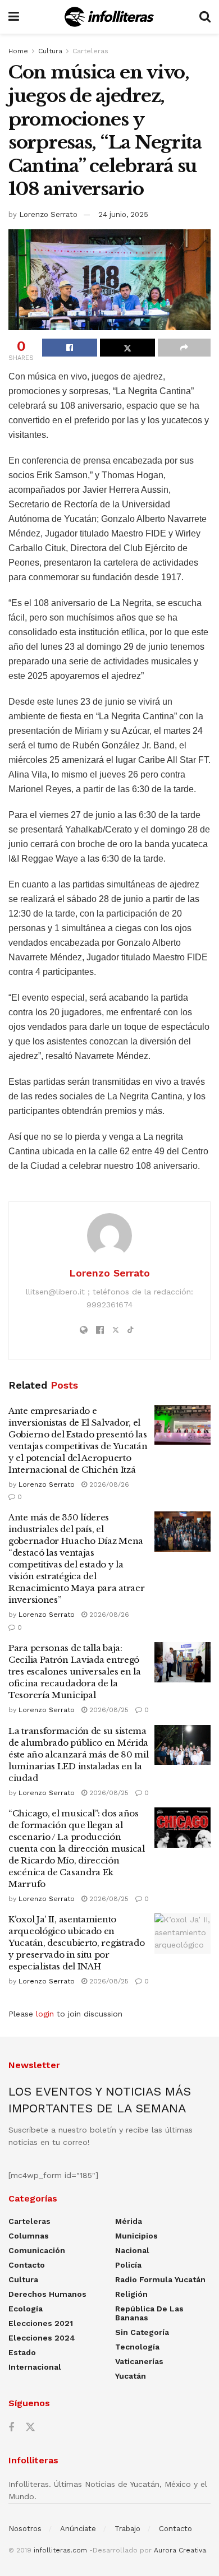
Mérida (129, 2221)
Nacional (132, 2250)
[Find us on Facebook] (11, 2428)
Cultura (50, 51)
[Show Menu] (14, 17)
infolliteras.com (60, 2550)
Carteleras (90, 51)
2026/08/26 (108, 1484)
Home (18, 51)
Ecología (26, 2309)
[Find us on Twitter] (30, 2427)
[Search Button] (205, 17)
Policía (128, 2265)
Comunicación (37, 2250)
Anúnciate (78, 2529)
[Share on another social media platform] (184, 348)
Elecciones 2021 (41, 2323)
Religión (131, 2294)
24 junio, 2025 (123, 214)
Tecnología (137, 2347)
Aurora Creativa (180, 2550)
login (45, 2014)
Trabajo (127, 2529)
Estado (22, 2352)
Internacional (35, 2367)
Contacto (27, 2265)
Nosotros (25, 2529)
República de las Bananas (149, 2313)
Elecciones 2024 (42, 2338)
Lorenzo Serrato (48, 214)
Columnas (29, 2236)
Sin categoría (142, 2332)
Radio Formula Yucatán (160, 2279)
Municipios (136, 2236)
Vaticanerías (139, 2361)
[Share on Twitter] (127, 348)
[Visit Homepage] (109, 17)
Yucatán (131, 2376)
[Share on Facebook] (70, 348)
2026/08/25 (108, 1710)
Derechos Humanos (47, 2294)
